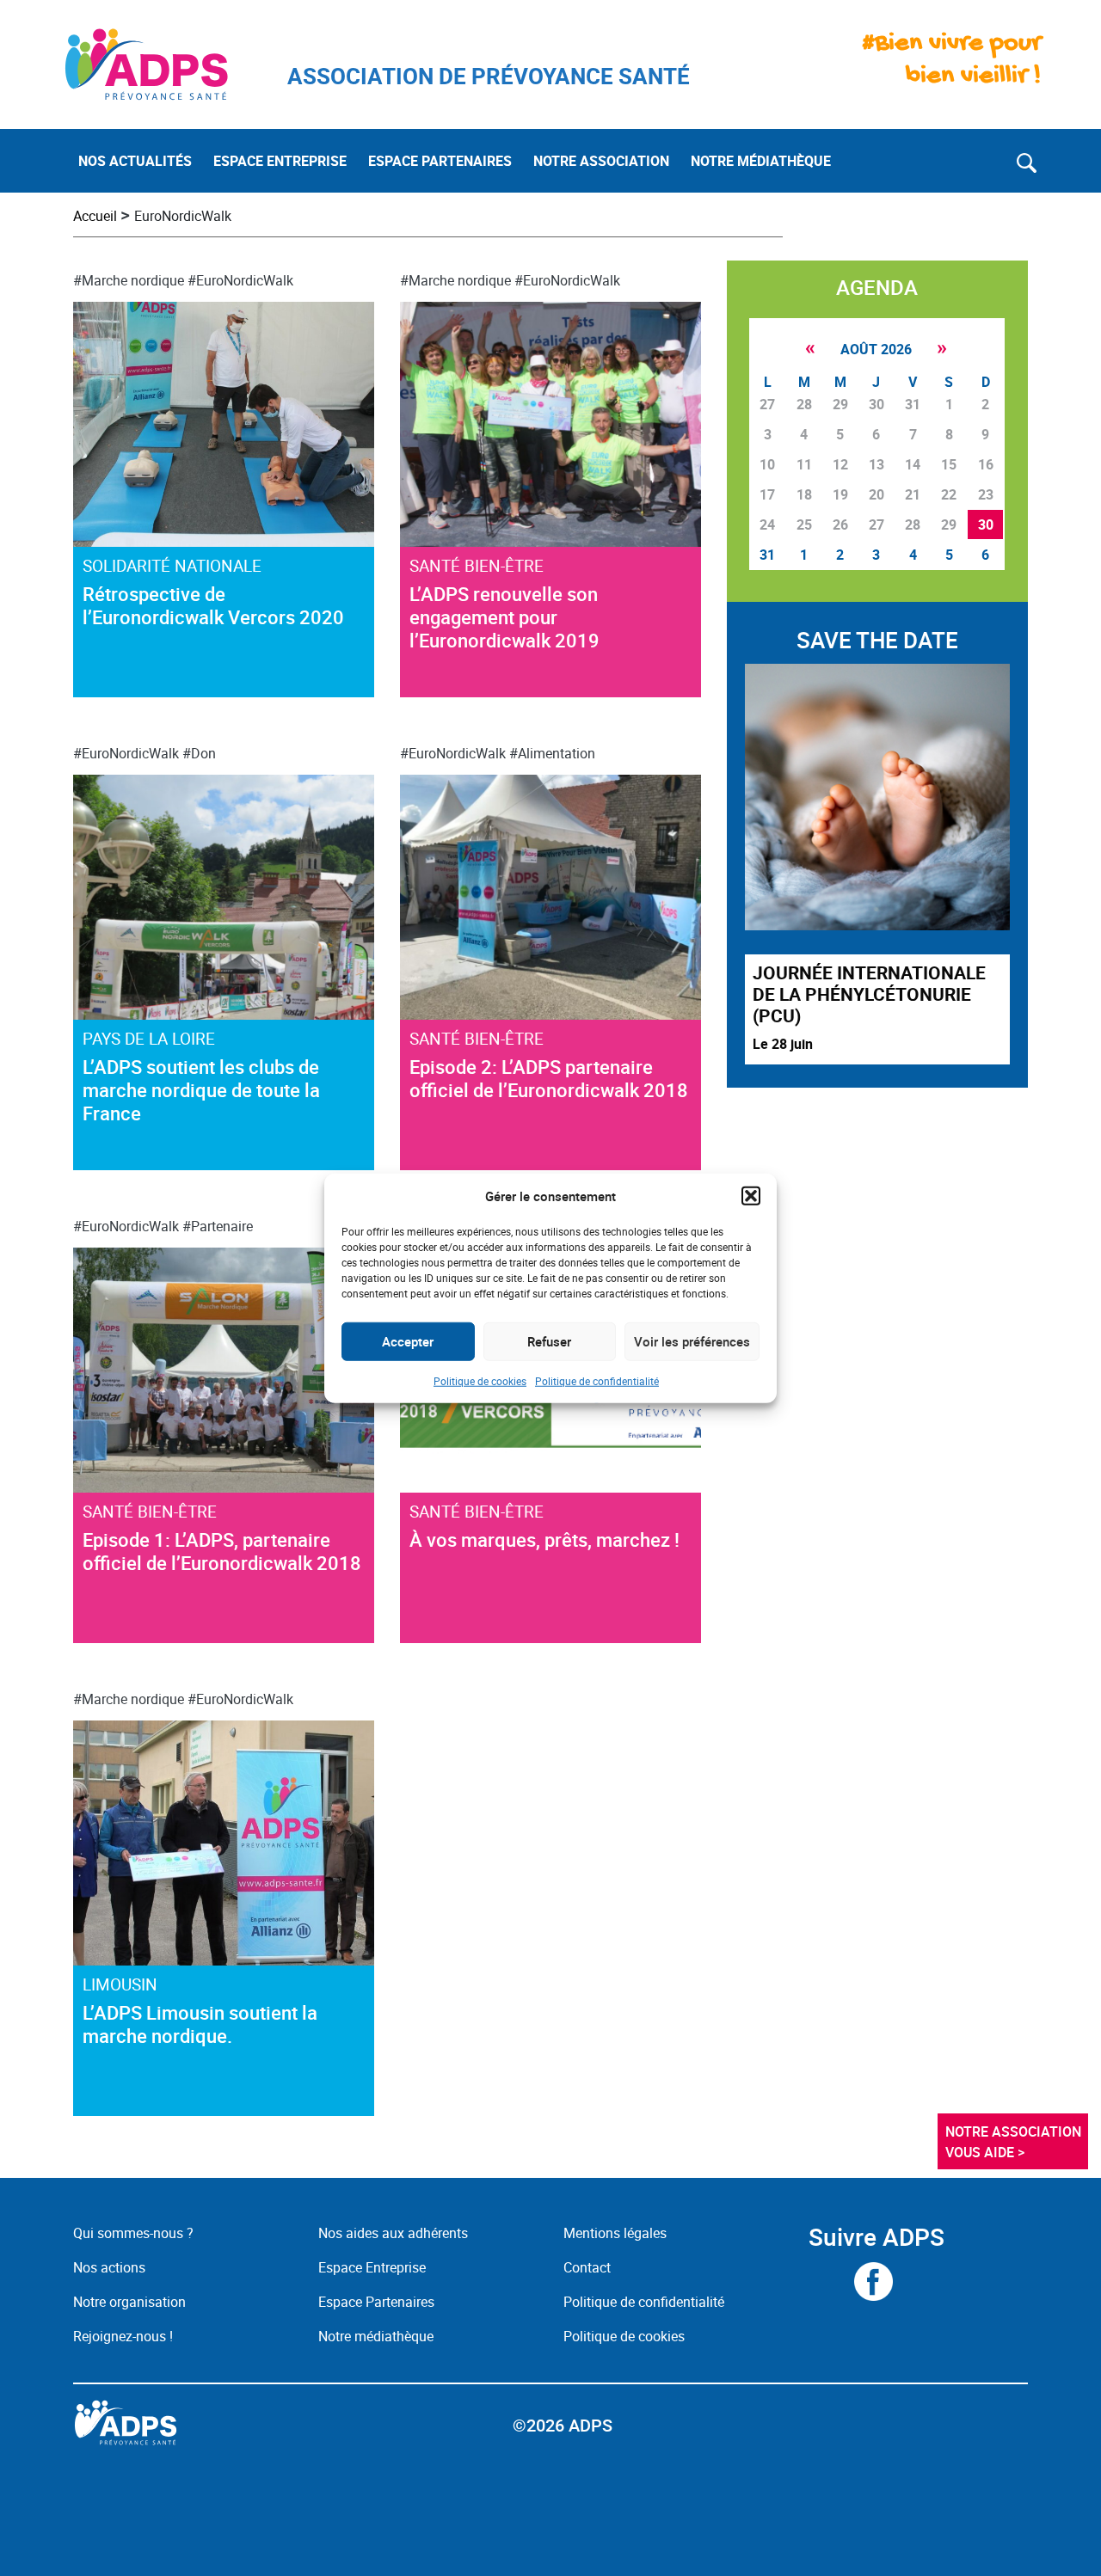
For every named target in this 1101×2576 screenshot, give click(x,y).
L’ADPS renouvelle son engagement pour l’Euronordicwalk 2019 (504, 617)
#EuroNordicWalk (240, 280)
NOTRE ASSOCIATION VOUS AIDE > (1015, 2142)
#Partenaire (218, 1226)
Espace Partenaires (376, 2302)
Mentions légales (615, 2233)
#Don (199, 753)
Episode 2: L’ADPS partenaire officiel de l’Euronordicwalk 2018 (549, 1078)
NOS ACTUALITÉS (135, 161)
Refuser (549, 1341)
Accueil (95, 216)
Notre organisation (129, 2302)
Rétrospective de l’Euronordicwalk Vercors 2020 (213, 605)
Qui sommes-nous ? (133, 2233)
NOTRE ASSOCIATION (601, 161)
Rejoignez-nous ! (123, 2336)
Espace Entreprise (372, 2267)
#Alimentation (552, 753)
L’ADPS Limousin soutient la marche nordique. (200, 2024)
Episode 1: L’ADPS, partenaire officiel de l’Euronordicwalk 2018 (222, 1551)
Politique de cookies (480, 1380)
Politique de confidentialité (597, 1380)
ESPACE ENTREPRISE (280, 161)
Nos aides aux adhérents (393, 2233)
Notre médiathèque (378, 2336)
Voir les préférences (692, 1341)
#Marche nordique (129, 280)
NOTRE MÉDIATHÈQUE (761, 161)
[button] (751, 1196)
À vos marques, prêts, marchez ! (544, 1539)
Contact (587, 2267)
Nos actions (109, 2267)
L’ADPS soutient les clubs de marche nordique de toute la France (201, 1090)
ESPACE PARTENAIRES (440, 161)
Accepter (408, 1341)
